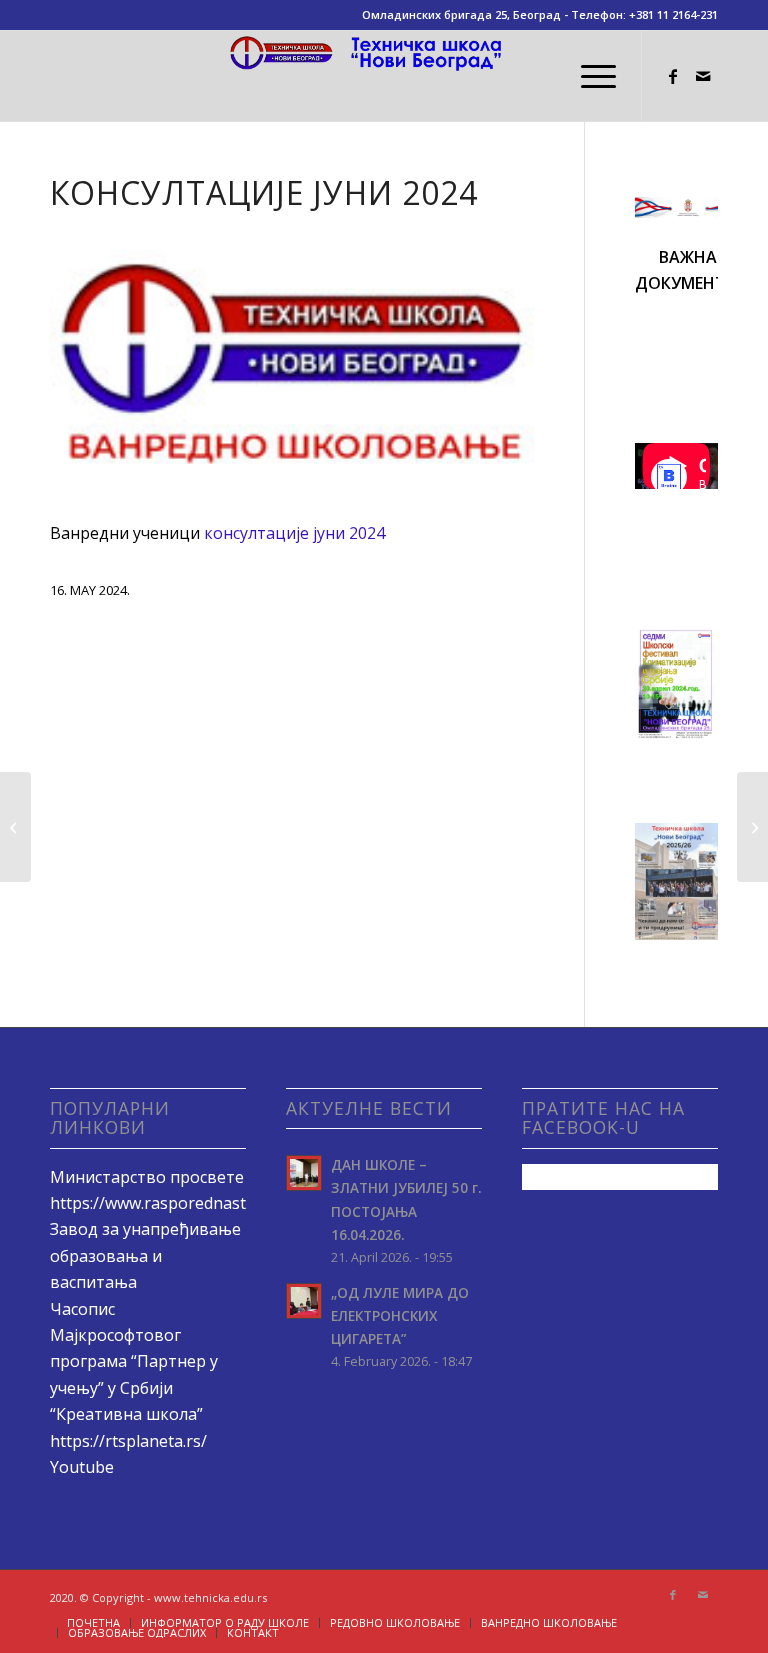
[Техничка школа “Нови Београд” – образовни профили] (15, 827)
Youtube (82, 1467)
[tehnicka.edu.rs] (384, 76)
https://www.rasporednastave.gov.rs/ (188, 1203)
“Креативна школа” (126, 1414)
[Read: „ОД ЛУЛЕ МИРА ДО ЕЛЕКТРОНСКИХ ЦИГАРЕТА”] (304, 1301)
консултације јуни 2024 (294, 533)
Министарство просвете (147, 1177)
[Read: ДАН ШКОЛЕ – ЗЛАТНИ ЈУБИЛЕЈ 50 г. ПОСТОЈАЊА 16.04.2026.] (304, 1173)
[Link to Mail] (703, 76)
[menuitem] (588, 76)
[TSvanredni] (292, 373)
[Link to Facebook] (673, 76)
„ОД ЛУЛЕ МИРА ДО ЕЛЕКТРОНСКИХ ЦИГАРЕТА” (400, 1315)
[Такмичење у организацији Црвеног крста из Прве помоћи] (752, 827)
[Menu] (588, 76)
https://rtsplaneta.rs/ (128, 1441)
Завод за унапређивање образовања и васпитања (145, 1255)
